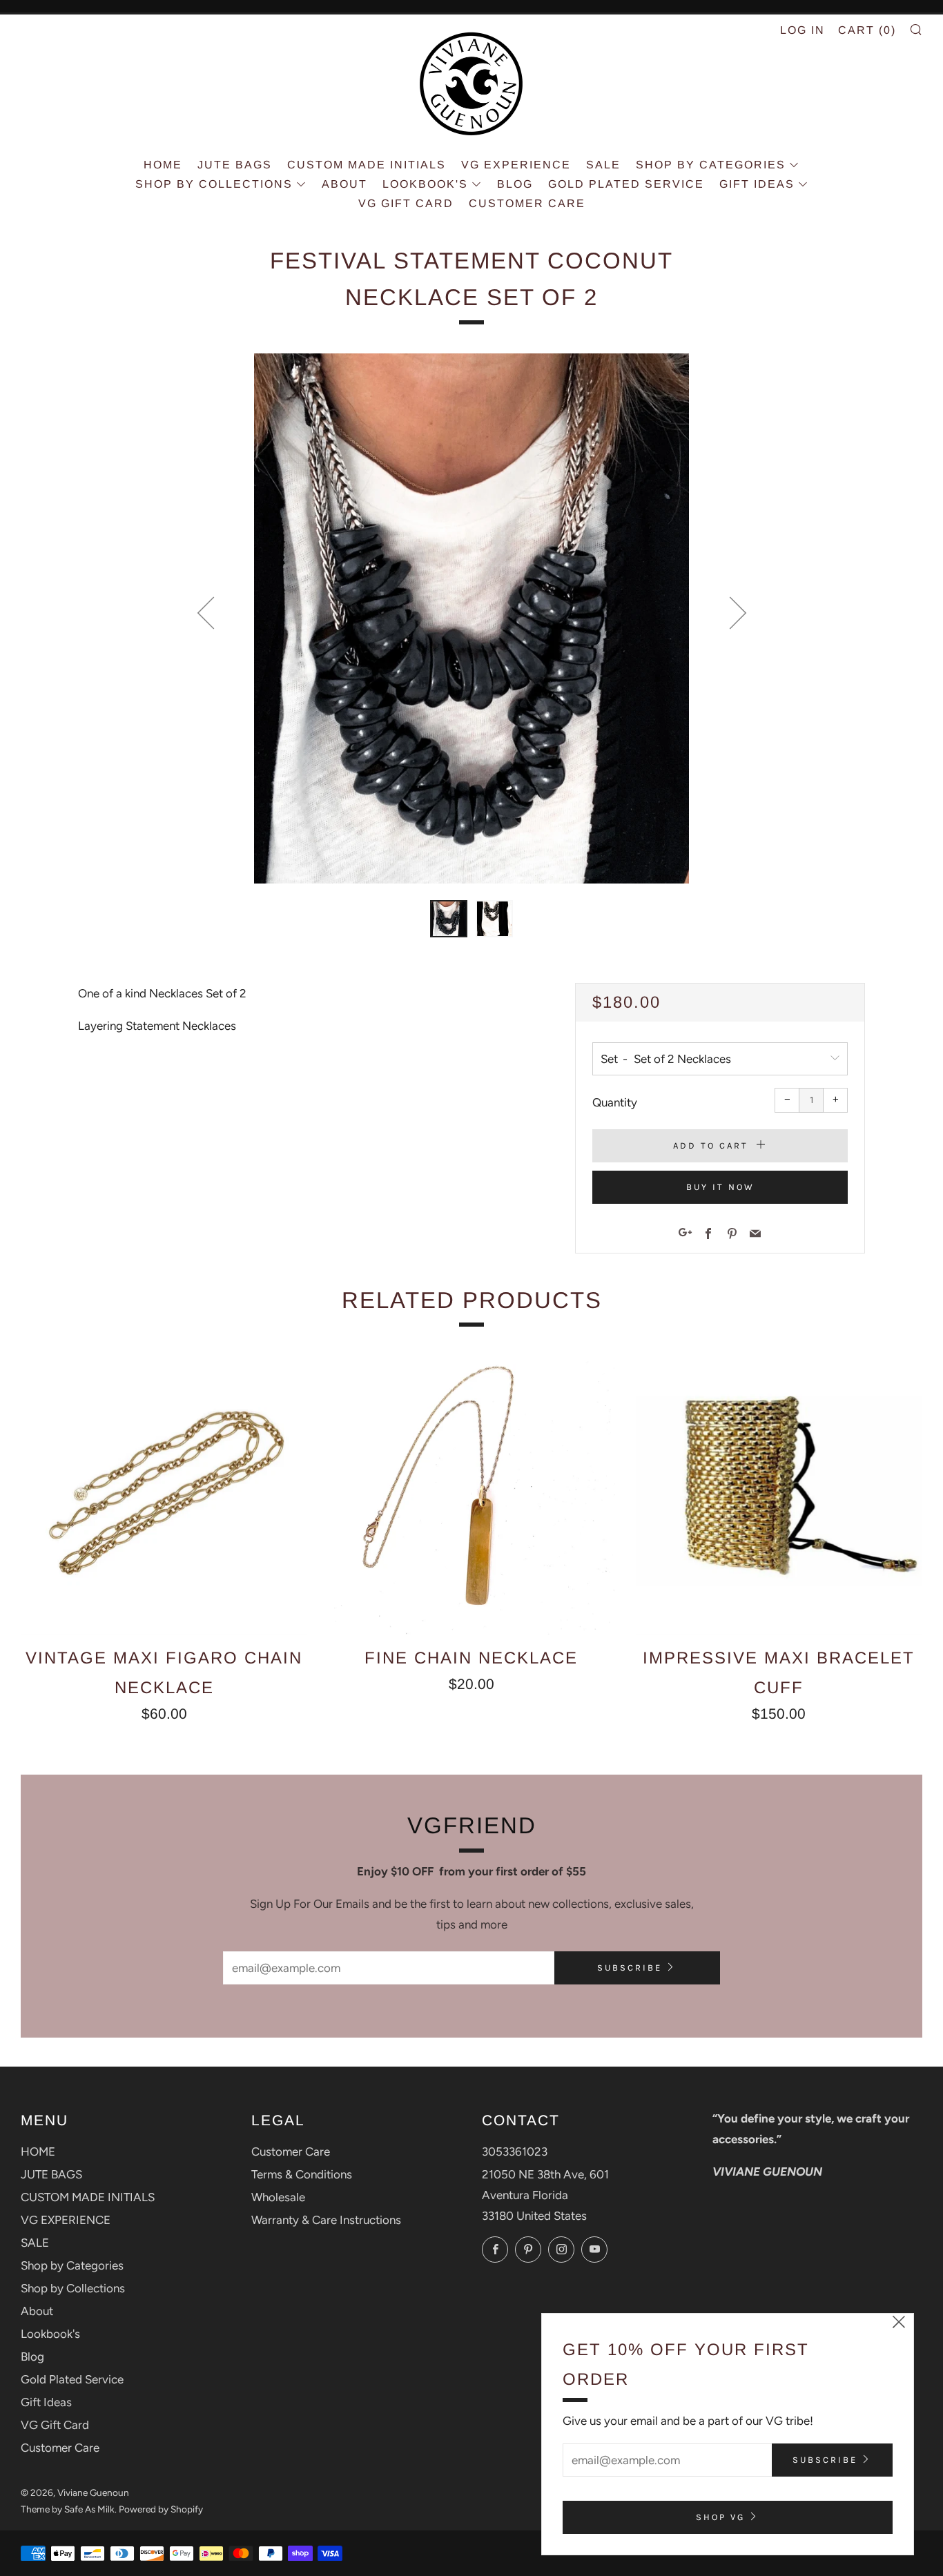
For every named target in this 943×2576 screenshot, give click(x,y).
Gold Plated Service (626, 184)
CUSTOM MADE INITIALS (367, 165)
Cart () (867, 30)
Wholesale (278, 2197)
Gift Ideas (757, 184)
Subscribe (630, 1968)
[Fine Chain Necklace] (471, 1491)
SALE (603, 165)
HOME (163, 165)
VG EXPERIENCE (516, 165)
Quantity (615, 1102)
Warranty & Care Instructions (326, 2220)
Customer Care (527, 203)
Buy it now (720, 1187)
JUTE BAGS (235, 165)
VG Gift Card (406, 203)
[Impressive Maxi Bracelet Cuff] (779, 1491)
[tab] (449, 919)
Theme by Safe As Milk (68, 2509)
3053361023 (515, 2151)
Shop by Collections (214, 184)
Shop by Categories (711, 165)
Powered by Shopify (161, 2509)
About (344, 184)
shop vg (720, 2517)
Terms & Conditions (302, 2174)
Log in (803, 30)
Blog (515, 184)
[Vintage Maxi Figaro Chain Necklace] (164, 1491)
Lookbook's (425, 184)
